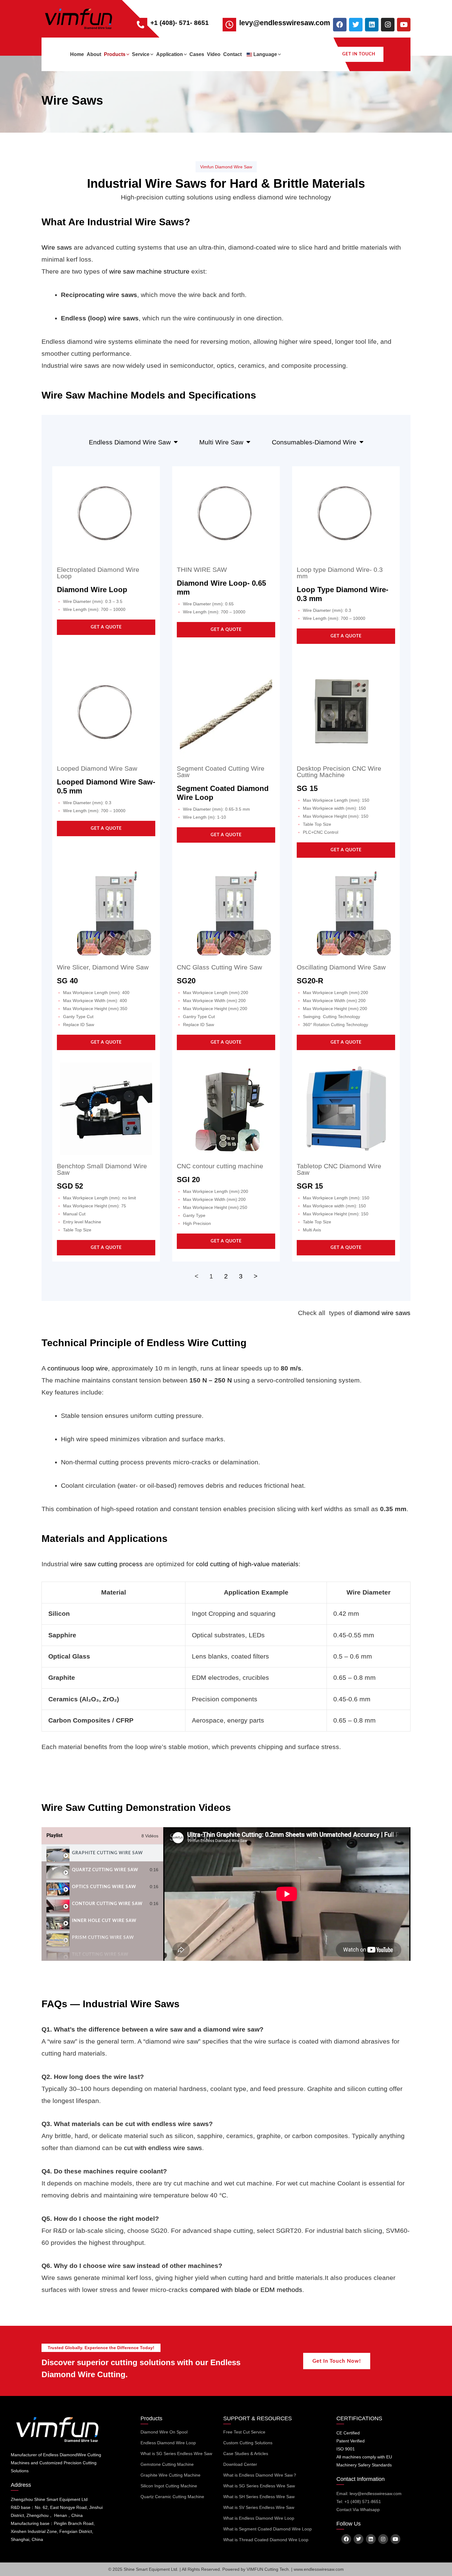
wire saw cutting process (107, 1564)
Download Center (240, 2464)
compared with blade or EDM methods (246, 2290)
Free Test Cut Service (244, 2432)
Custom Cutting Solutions (248, 2443)
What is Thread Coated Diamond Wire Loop (266, 2540)
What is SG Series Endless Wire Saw (176, 2454)
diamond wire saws (382, 1313)
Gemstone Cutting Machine (167, 2464)
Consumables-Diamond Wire (314, 442)
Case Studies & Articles (246, 2454)
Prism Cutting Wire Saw (103, 1938)
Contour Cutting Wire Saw (107, 1904)
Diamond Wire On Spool (164, 2432)
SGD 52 (70, 1186)
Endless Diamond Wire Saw (130, 442)
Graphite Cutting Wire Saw (107, 1853)
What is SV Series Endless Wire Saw (259, 2507)
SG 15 (307, 788)
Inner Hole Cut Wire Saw (104, 1921)
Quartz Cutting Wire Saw (105, 1870)
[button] (127, 54)
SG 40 (67, 981)
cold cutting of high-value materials (247, 1564)
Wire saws (57, 247)
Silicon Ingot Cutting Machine (169, 2486)
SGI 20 (188, 1180)
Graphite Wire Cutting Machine (170, 2475)
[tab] (102, 1853)
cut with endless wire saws (163, 2148)
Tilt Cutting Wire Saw (100, 1955)
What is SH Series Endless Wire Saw (259, 2497)
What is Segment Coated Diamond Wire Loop (268, 2529)
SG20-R (310, 981)
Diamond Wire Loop (92, 590)
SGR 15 (310, 1186)
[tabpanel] (287, 1894)
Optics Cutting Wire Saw (104, 1887)
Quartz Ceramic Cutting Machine (172, 2497)
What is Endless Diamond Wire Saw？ (260, 2475)
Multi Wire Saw (221, 442)
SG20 (186, 981)
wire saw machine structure (149, 271)
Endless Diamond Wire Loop (168, 2443)
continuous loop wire (78, 1368)
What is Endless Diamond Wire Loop (259, 2518)
